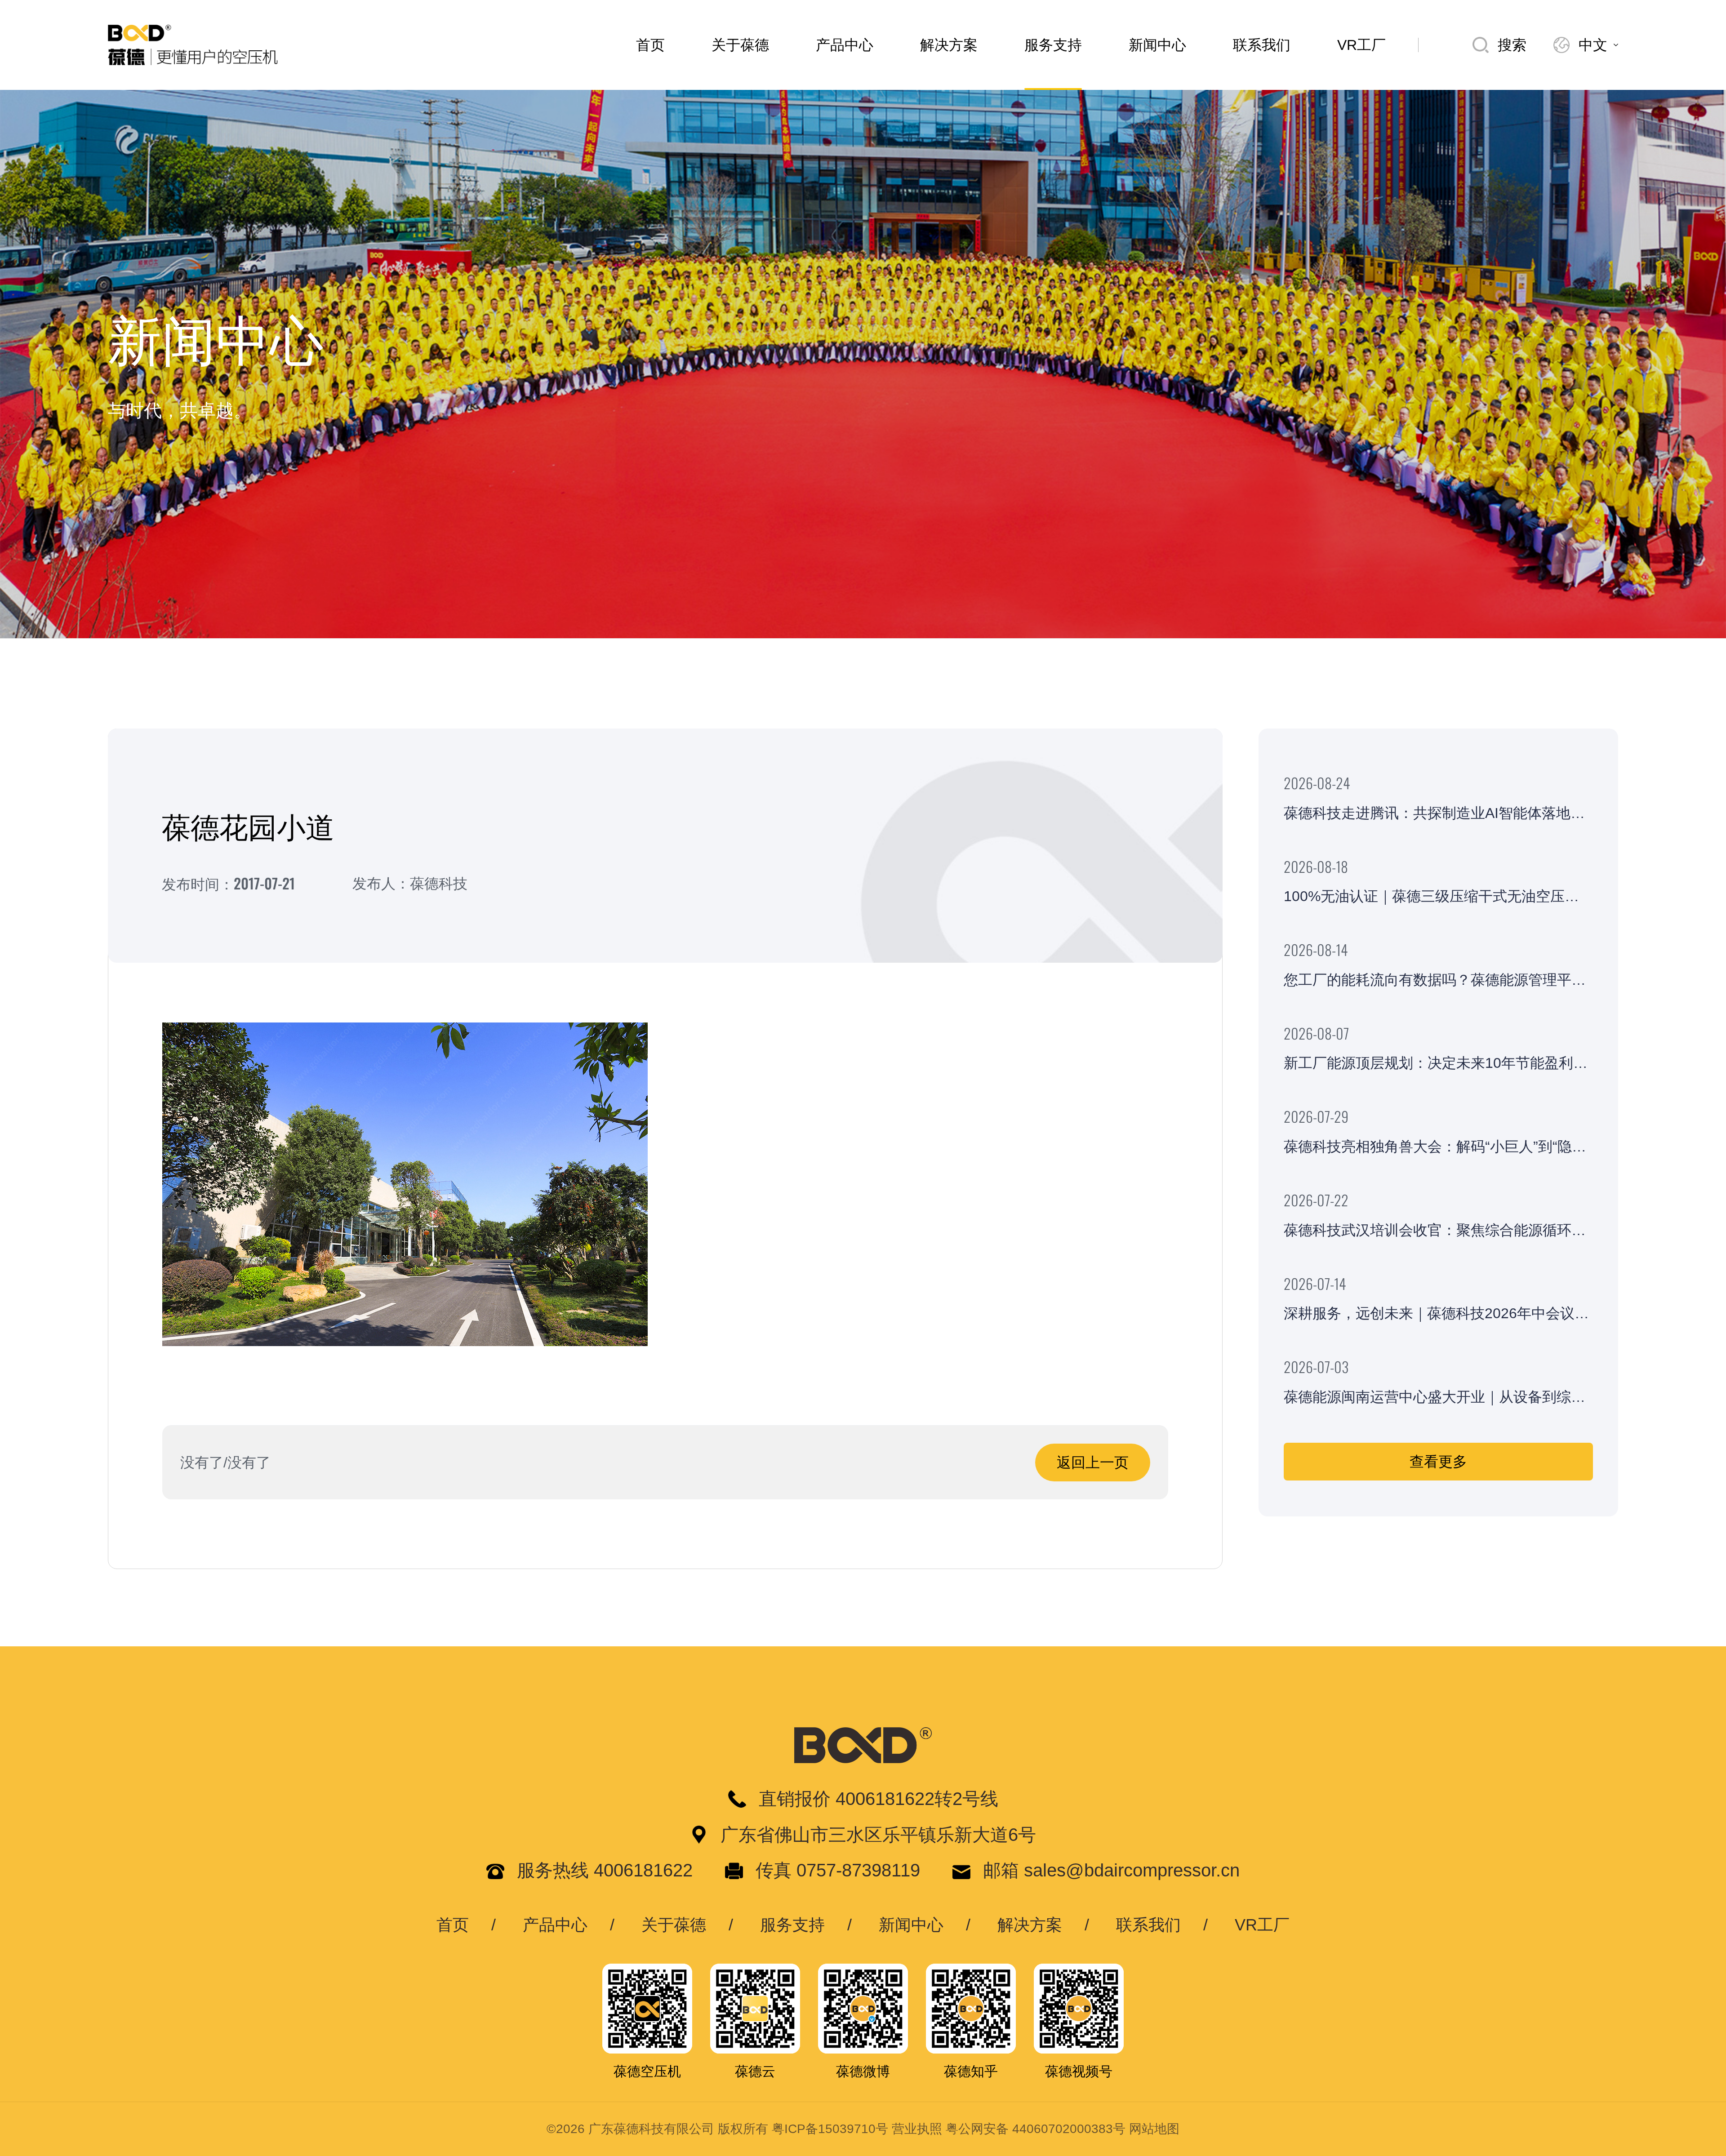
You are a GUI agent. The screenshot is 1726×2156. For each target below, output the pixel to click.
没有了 (202, 1463)
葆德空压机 (647, 2071)
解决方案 (949, 45)
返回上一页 (1093, 1463)
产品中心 (845, 45)
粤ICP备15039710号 (830, 2129)
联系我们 (1262, 45)
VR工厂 (1361, 45)
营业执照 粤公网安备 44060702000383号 (1009, 2129)
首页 (650, 45)
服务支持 (1053, 45)
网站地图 (1154, 2129)
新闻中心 (1157, 45)
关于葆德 (740, 45)
